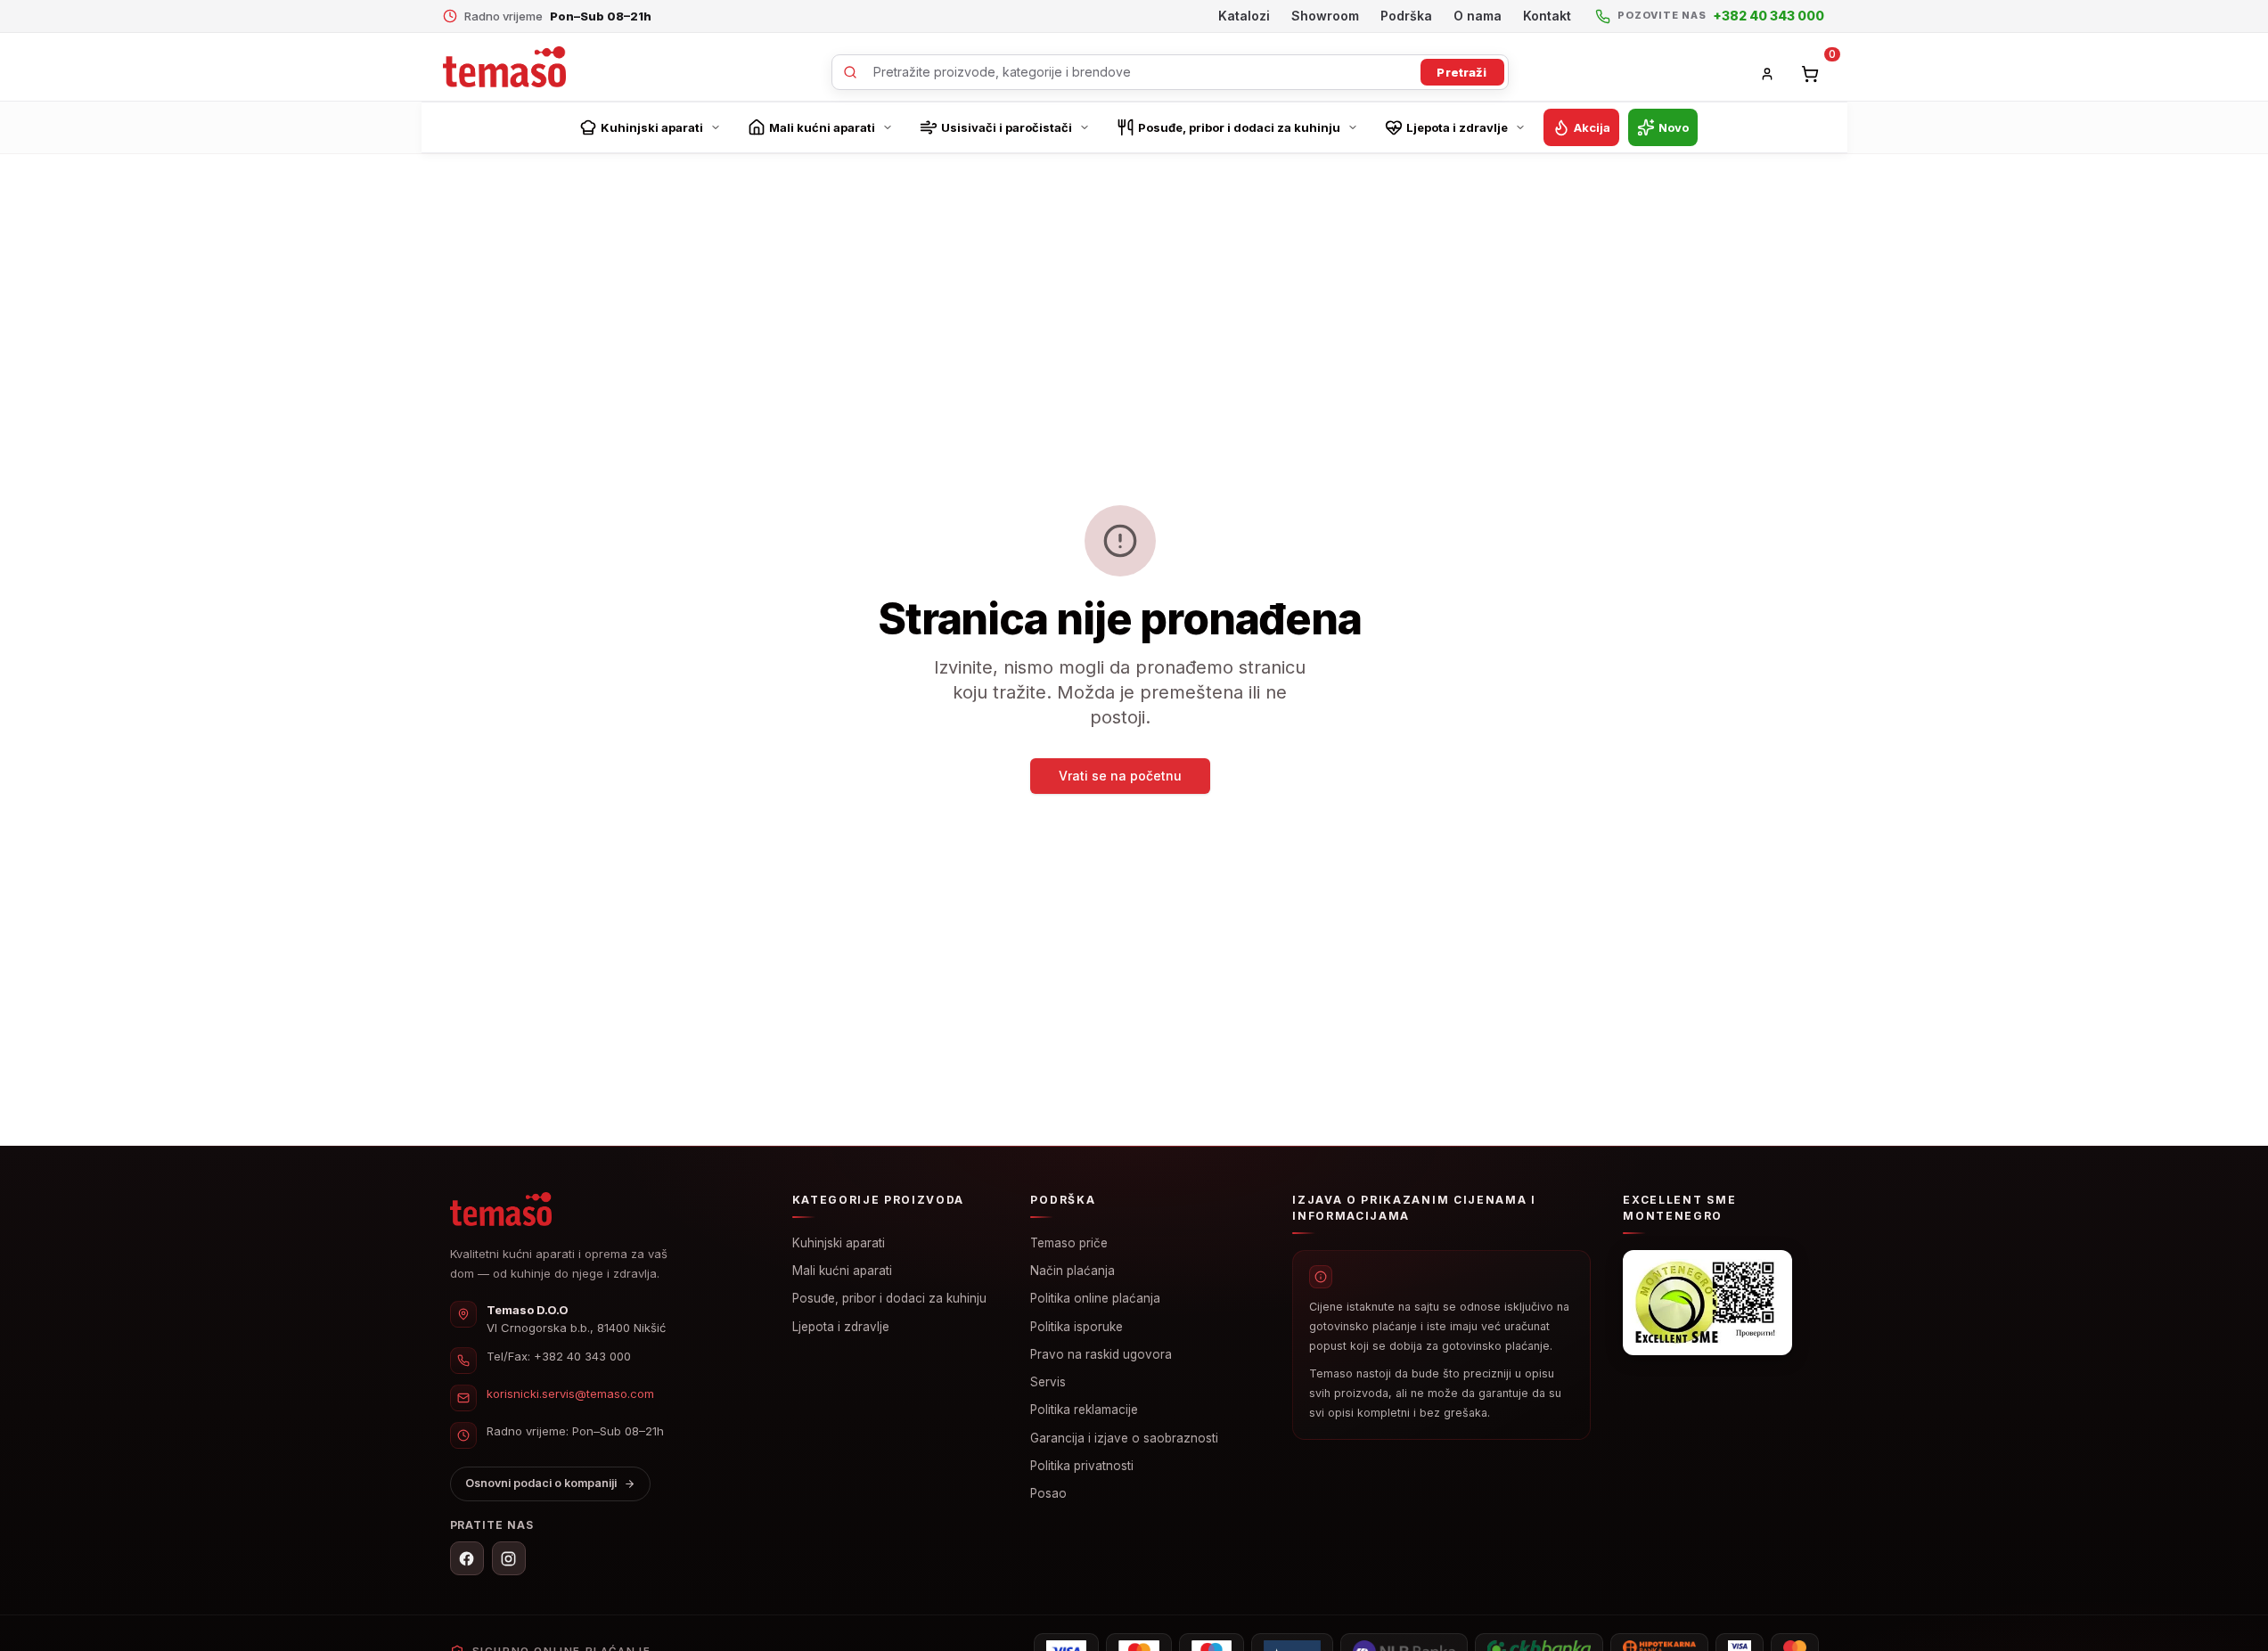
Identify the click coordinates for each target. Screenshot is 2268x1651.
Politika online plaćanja (1095, 1298)
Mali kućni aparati (842, 1271)
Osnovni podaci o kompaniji (541, 1483)
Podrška (1406, 16)
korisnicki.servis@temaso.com (570, 1394)
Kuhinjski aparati (839, 1243)
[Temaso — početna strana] (501, 1209)
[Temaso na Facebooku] (467, 1558)
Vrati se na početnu (1120, 776)
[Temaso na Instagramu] (509, 1558)
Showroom (1325, 16)
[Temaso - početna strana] (504, 67)
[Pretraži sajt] (1170, 72)
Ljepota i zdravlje (841, 1327)
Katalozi (1244, 16)
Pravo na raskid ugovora (1101, 1354)
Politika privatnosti (1082, 1466)
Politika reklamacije (1084, 1410)
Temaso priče (1069, 1243)
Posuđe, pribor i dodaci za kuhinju (889, 1298)
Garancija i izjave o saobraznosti (1124, 1438)
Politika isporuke (1077, 1327)
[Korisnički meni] (1767, 74)
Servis (1048, 1382)
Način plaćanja (1073, 1271)
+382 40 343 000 (582, 1356)
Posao (1048, 1493)
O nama (1478, 16)
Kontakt (1547, 16)
